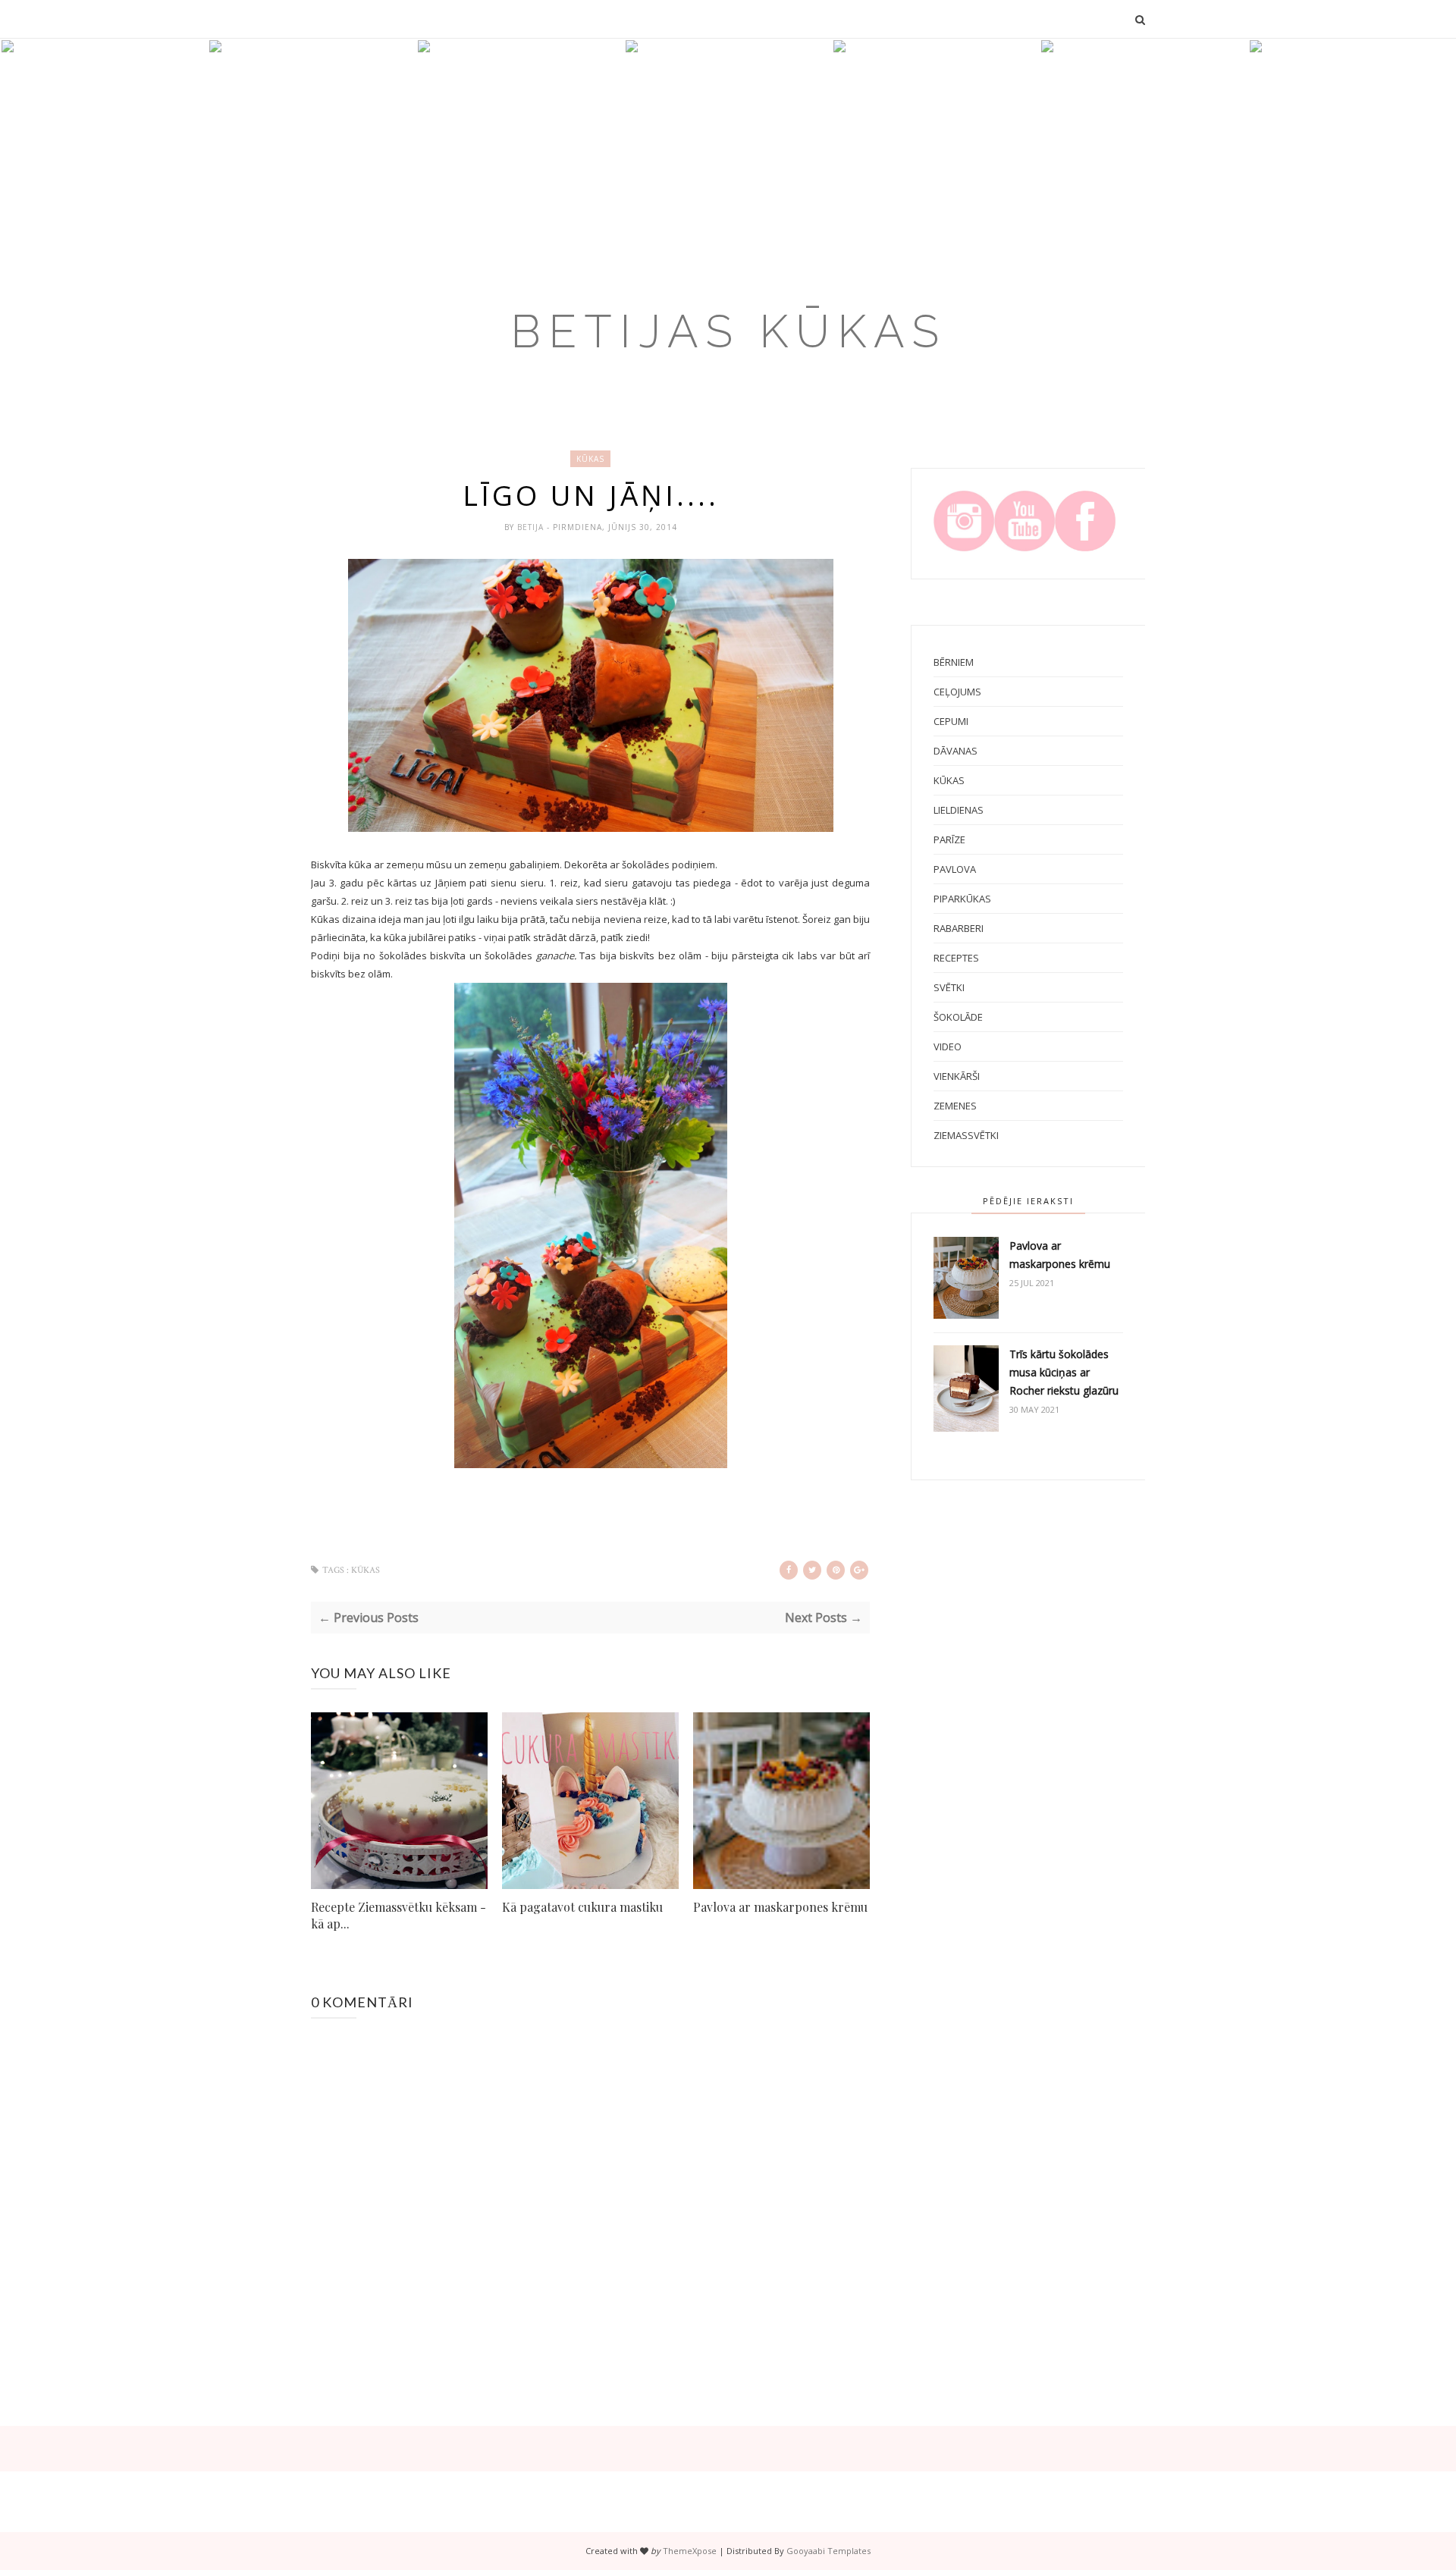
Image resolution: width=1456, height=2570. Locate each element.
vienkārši (957, 1076)
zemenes (955, 1106)
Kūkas (590, 459)
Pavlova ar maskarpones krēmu (780, 1907)
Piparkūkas (962, 899)
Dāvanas (955, 751)
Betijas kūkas (728, 331)
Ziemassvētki (966, 1135)
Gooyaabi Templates (828, 2551)
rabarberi (959, 928)
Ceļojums (957, 692)
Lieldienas (959, 810)
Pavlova (955, 869)
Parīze (949, 839)
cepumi (951, 721)
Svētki (949, 987)
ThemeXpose (690, 2551)
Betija (532, 527)
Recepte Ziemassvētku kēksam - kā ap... (399, 1915)
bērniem (954, 662)
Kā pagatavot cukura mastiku (582, 1907)
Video (948, 1047)
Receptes (956, 958)
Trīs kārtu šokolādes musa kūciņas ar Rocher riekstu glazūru (1064, 1372)
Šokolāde (958, 1017)
